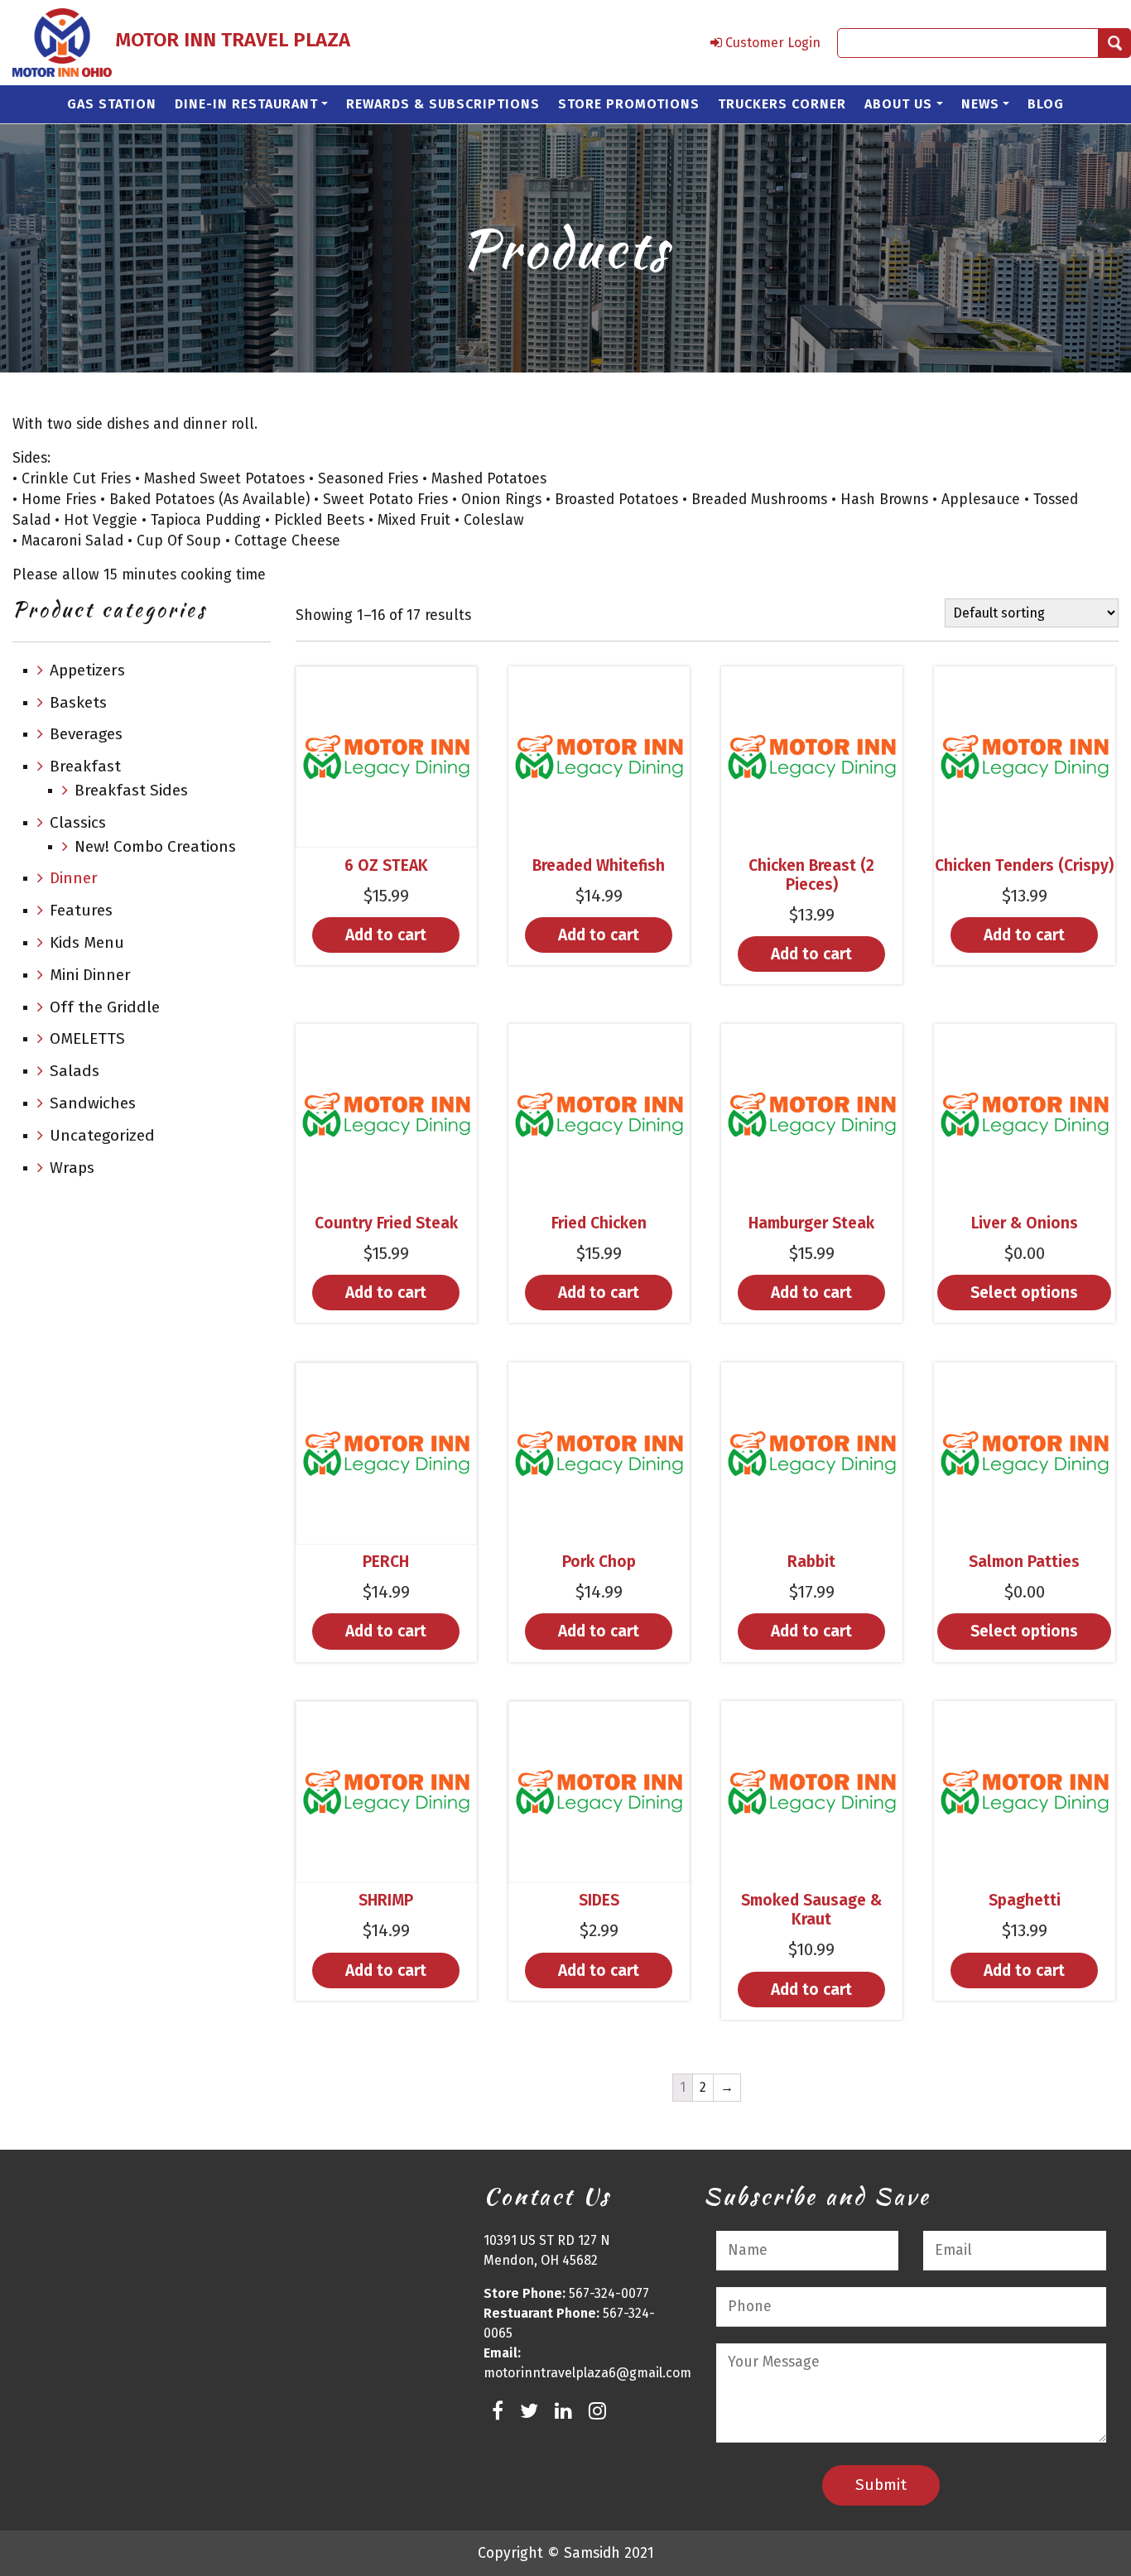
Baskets (78, 702)
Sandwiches (93, 1103)
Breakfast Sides (131, 790)
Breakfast (85, 766)
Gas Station (112, 104)
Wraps (72, 1168)
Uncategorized (102, 1135)
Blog (1046, 104)
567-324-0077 (609, 2293)
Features (81, 910)
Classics (78, 822)
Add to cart (386, 935)
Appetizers (87, 670)
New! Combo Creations (155, 846)
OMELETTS (87, 1038)
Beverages (86, 734)
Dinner (74, 878)
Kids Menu (87, 942)
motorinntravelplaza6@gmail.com (587, 2373)
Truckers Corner (782, 104)
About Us (898, 104)
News (980, 104)
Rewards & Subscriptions (443, 104)
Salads (75, 1071)
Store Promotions (629, 104)
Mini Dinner (90, 975)
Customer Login (771, 43)
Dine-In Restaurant (246, 104)
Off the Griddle (105, 1007)
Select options (1024, 1293)
